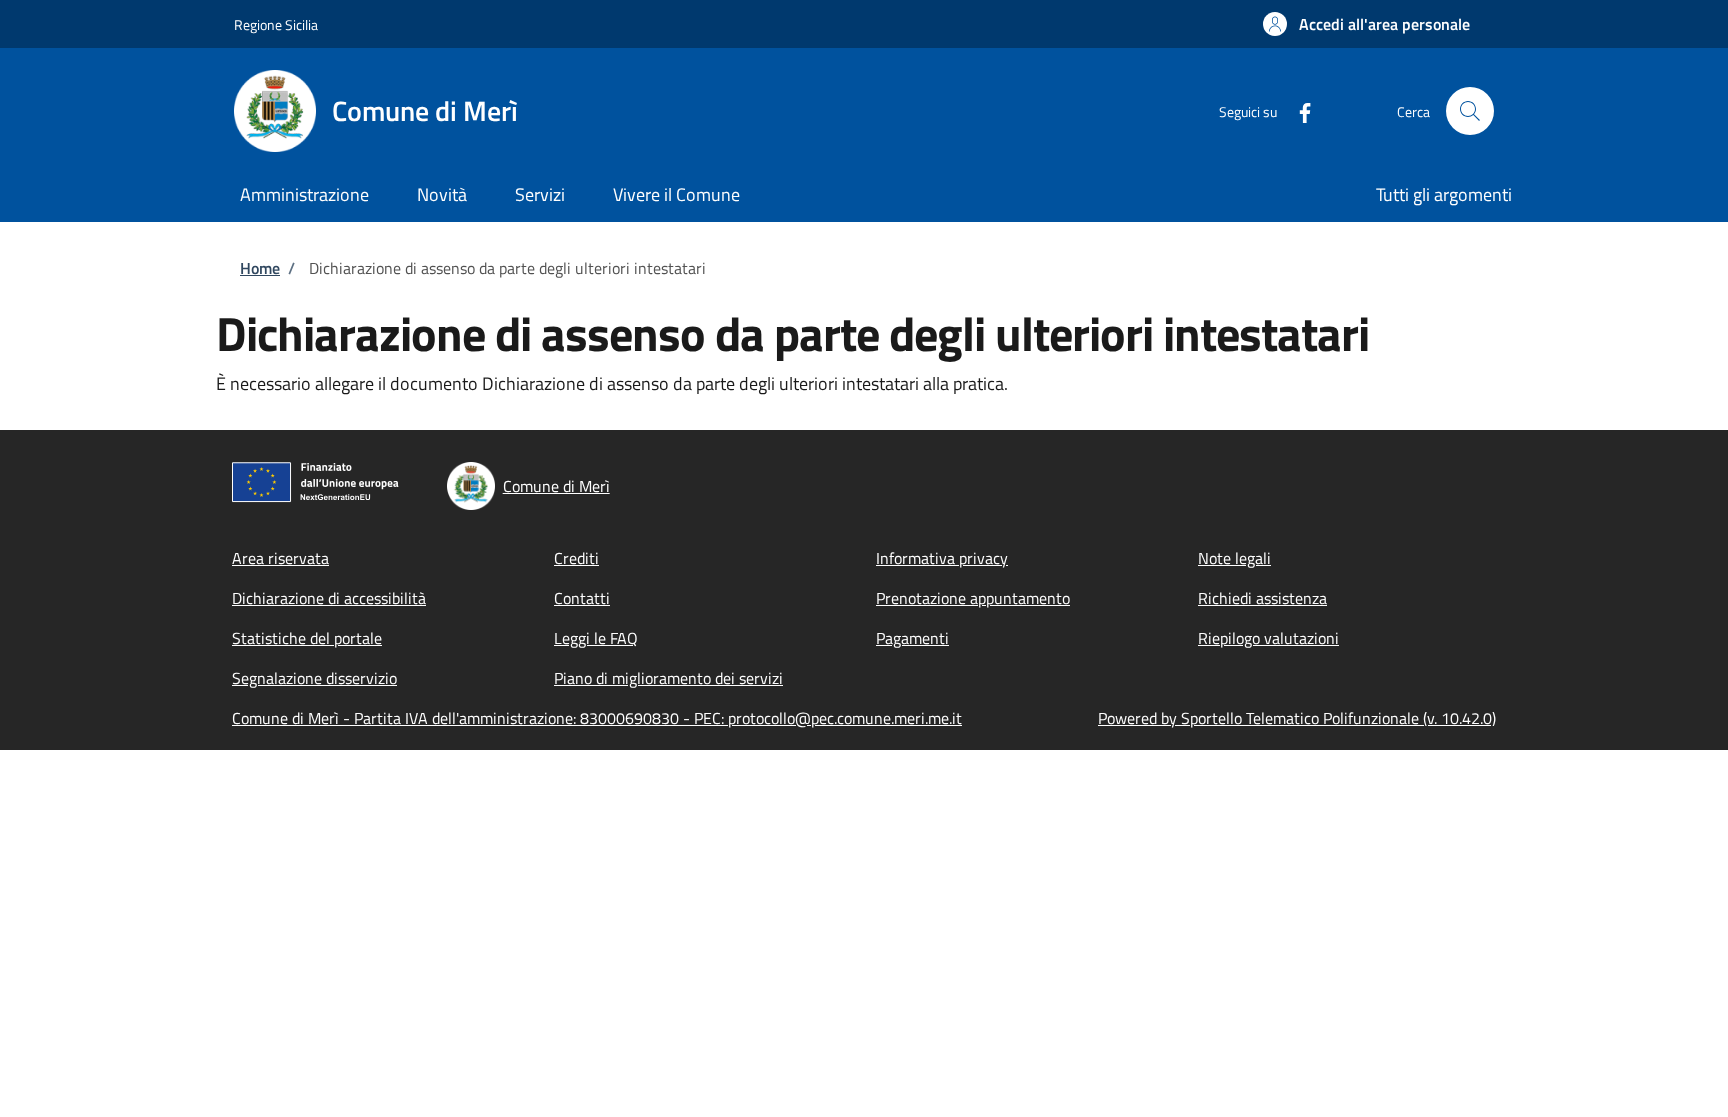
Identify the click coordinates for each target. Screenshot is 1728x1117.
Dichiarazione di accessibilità (329, 598)
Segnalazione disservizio (314, 678)
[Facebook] (1297, 110)
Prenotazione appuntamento (973, 598)
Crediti (576, 558)
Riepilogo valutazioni (1268, 638)
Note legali (1234, 558)
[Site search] (1470, 111)
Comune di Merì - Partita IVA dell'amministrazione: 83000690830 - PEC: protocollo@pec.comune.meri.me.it (597, 718)
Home (260, 268)
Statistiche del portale (307, 638)
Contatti (582, 598)
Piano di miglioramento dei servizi (668, 678)
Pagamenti (912, 638)
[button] (1366, 24)
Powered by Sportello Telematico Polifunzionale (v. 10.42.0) (1297, 718)
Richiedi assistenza (1262, 598)
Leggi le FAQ (596, 638)
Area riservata (280, 558)
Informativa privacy (942, 558)
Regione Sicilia (276, 24)
